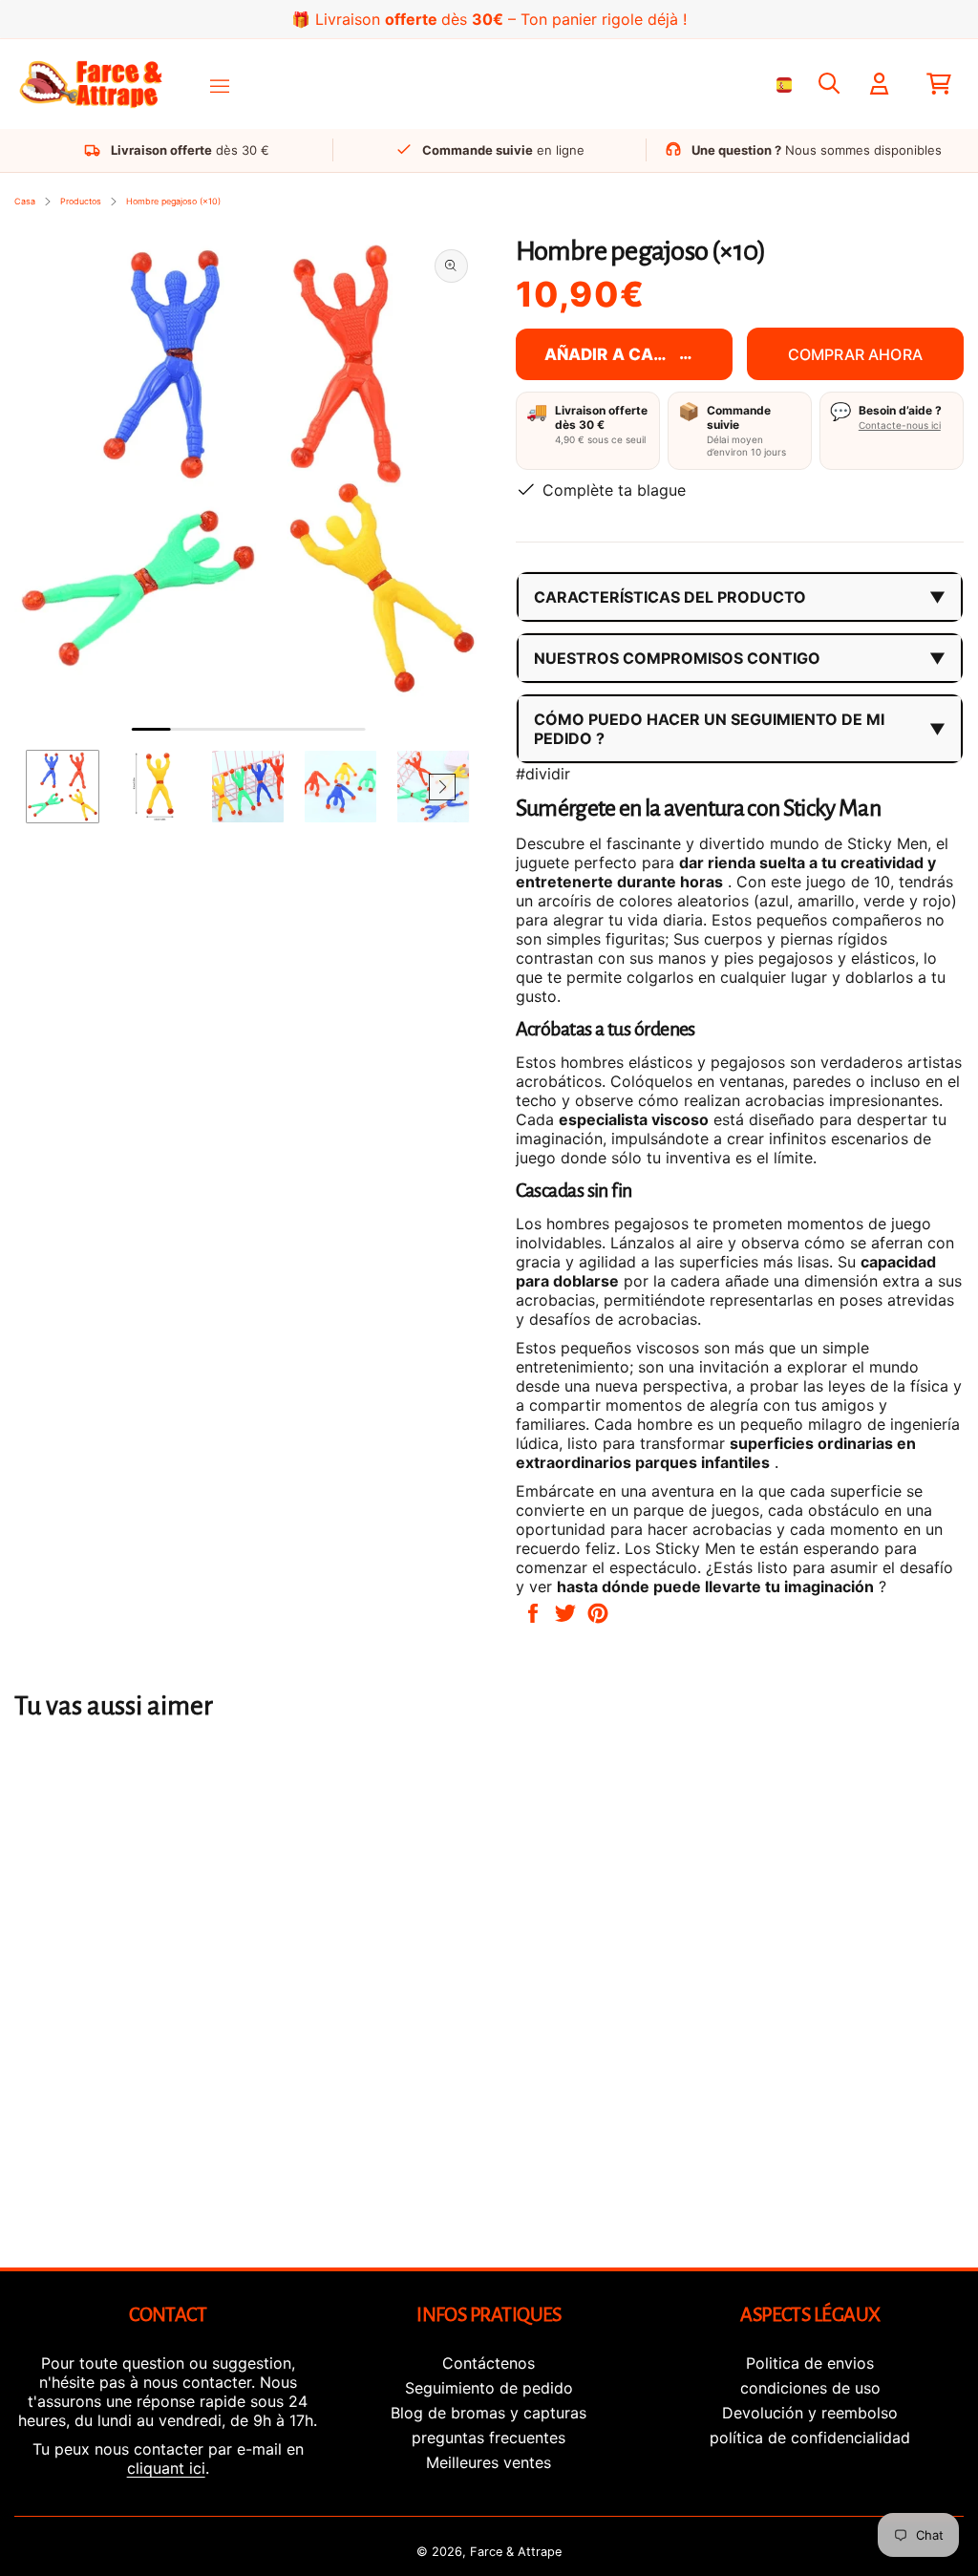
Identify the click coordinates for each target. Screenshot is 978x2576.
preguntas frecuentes (489, 2438)
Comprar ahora (855, 354)
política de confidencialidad (810, 2438)
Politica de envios (810, 2363)
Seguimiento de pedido (489, 2388)
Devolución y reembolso (810, 2413)
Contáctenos (489, 2363)
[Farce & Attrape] (91, 85)
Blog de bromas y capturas (489, 2413)
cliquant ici (166, 2468)
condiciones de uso (810, 2388)
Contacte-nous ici (900, 425)
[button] (53, 787)
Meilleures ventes (489, 2462)
